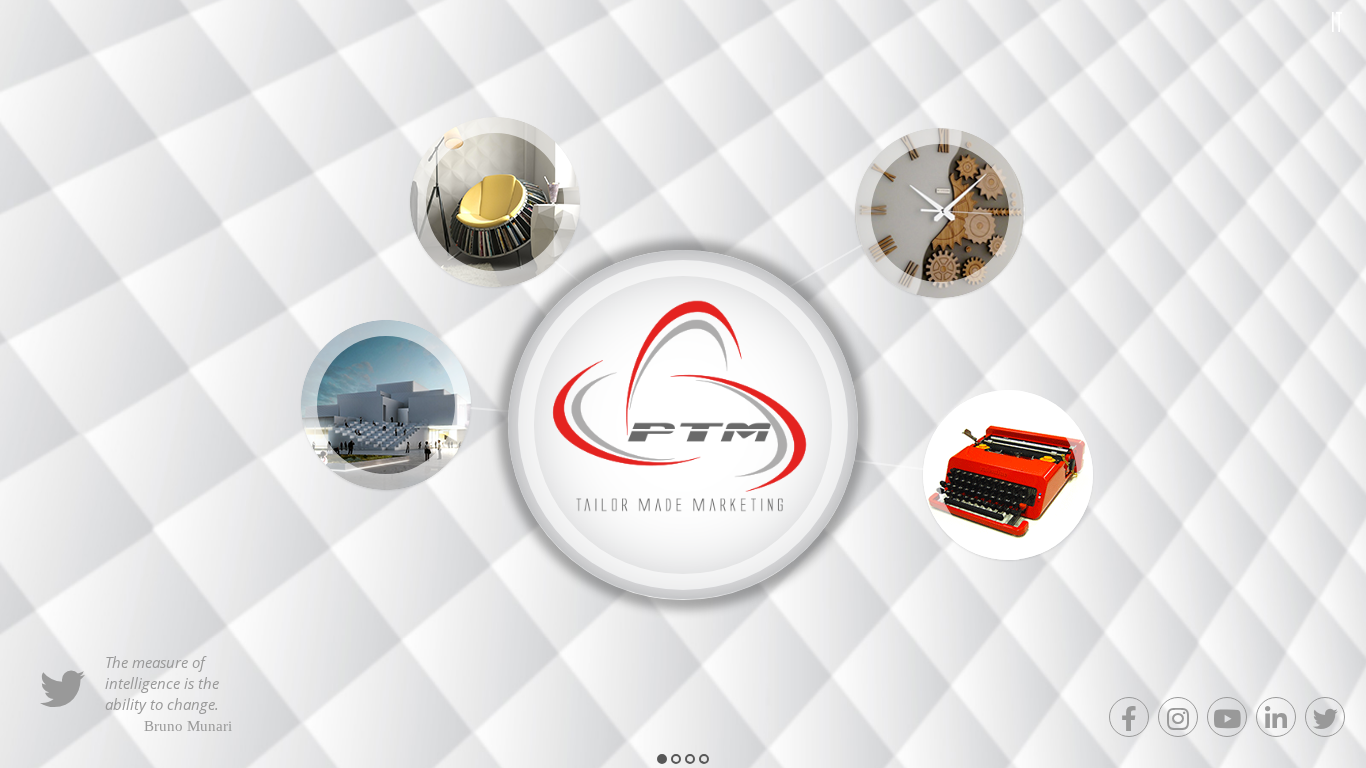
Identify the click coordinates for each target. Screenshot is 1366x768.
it (1337, 21)
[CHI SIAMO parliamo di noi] (386, 405)
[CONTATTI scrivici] (1008, 475)
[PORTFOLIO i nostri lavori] (495, 202)
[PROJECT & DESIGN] (940, 213)
